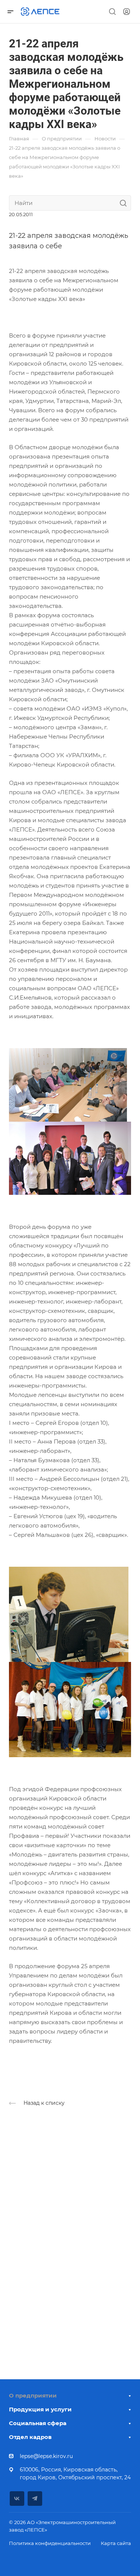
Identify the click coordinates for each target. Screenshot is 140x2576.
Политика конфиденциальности (50, 2543)
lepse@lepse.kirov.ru (46, 2456)
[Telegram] (35, 2499)
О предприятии (33, 2395)
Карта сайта (116, 2543)
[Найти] (125, 203)
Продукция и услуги (40, 2409)
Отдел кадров (30, 2437)
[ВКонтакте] (17, 2499)
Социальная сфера (38, 2423)
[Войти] (127, 12)
